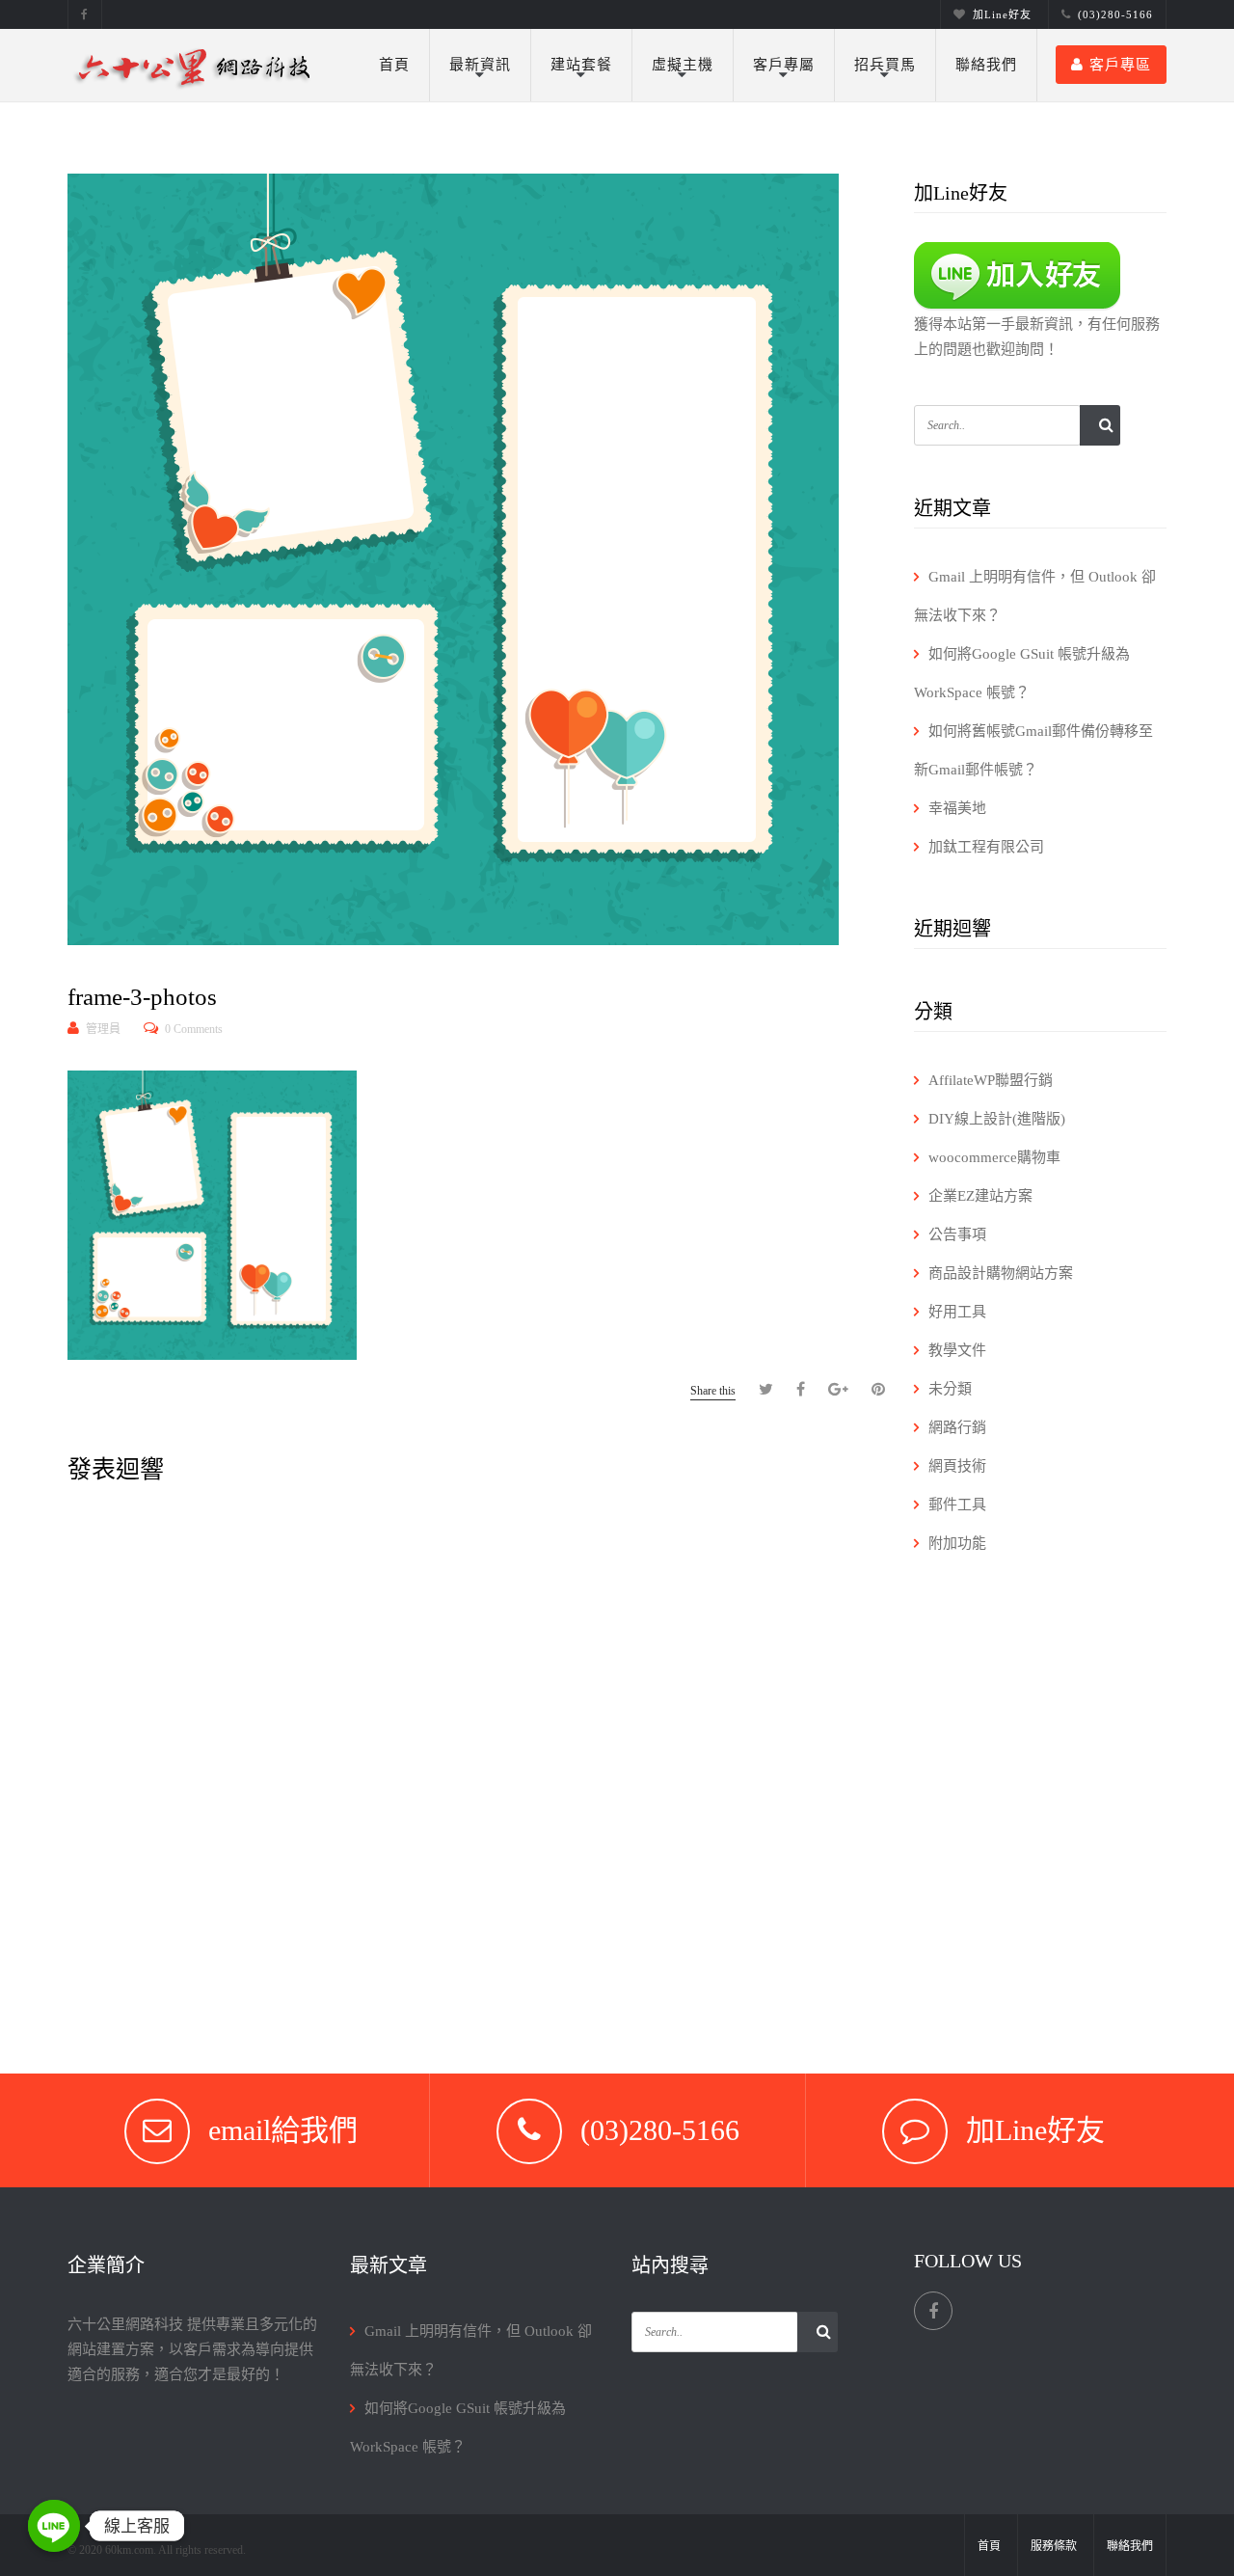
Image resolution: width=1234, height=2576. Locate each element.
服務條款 (1054, 2546)
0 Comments (194, 1029)
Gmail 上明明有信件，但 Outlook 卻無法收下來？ (1035, 596)
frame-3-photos (142, 997)
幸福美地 (957, 808)
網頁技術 (957, 1466)
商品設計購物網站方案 (1001, 1273)
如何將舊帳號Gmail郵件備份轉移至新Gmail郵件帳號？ (1033, 750)
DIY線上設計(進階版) (997, 1119)
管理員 (103, 1029)
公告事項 (957, 1234)
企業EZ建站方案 (980, 1196)
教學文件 (957, 1350)
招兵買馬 (885, 65)
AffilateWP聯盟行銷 (991, 1080)
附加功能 (957, 1543)
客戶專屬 (784, 65)
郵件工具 (957, 1505)
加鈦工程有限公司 (986, 847)
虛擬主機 (683, 65)
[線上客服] (54, 2526)
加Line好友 (1002, 14)
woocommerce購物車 (994, 1157)
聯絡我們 (986, 65)
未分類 (950, 1389)
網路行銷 (957, 1427)
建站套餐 (581, 65)
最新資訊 (480, 65)
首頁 (394, 65)
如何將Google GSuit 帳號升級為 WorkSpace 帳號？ (1022, 673)
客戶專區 (1120, 65)
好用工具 (957, 1312)
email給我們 (283, 2130)
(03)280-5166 (1115, 14)
